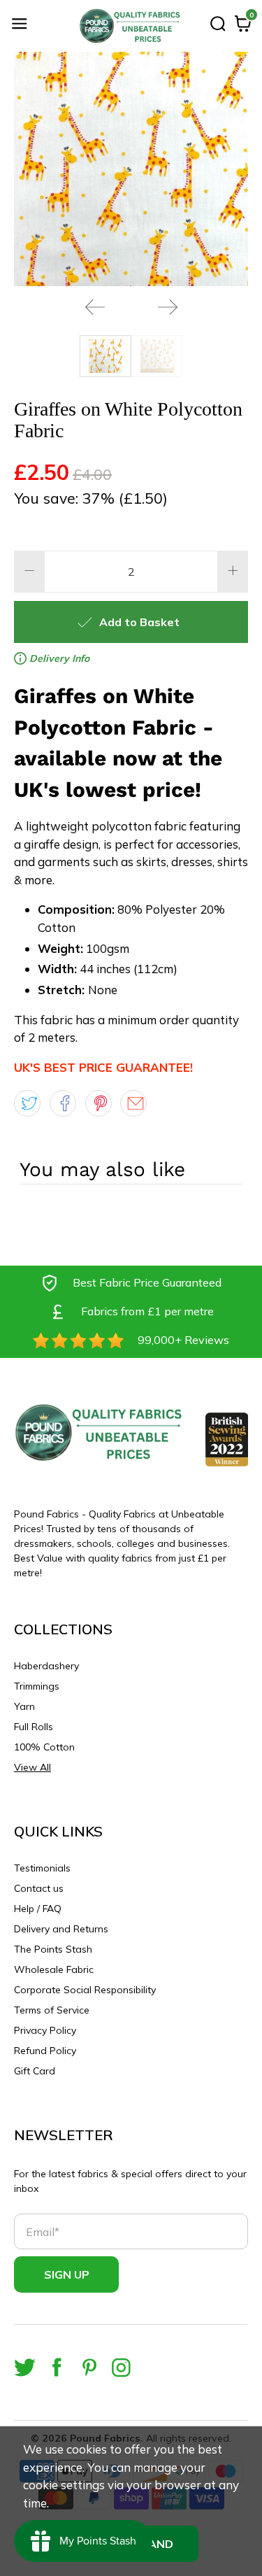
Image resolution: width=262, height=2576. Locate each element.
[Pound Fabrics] (131, 26)
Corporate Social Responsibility (85, 1990)
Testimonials (42, 1868)
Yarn (24, 1706)
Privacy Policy (45, 2030)
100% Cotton (44, 1747)
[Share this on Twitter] (27, 1103)
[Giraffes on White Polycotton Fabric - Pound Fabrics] (131, 169)
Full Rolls (34, 1727)
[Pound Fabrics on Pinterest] (89, 2367)
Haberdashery (46, 1666)
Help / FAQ (38, 1909)
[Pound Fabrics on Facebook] (57, 2367)
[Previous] (95, 307)
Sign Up (67, 2274)
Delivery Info (58, 658)
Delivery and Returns (61, 1929)
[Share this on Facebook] (63, 1103)
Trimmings (37, 1686)
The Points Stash (53, 1949)
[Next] (168, 307)
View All (32, 1767)
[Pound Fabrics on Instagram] (121, 2367)
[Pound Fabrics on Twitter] (25, 2367)
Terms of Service (52, 2010)
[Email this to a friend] (133, 1103)
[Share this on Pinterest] (99, 1103)
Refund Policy (45, 2051)
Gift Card (35, 2071)
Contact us (39, 1888)
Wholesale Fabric (54, 1969)
